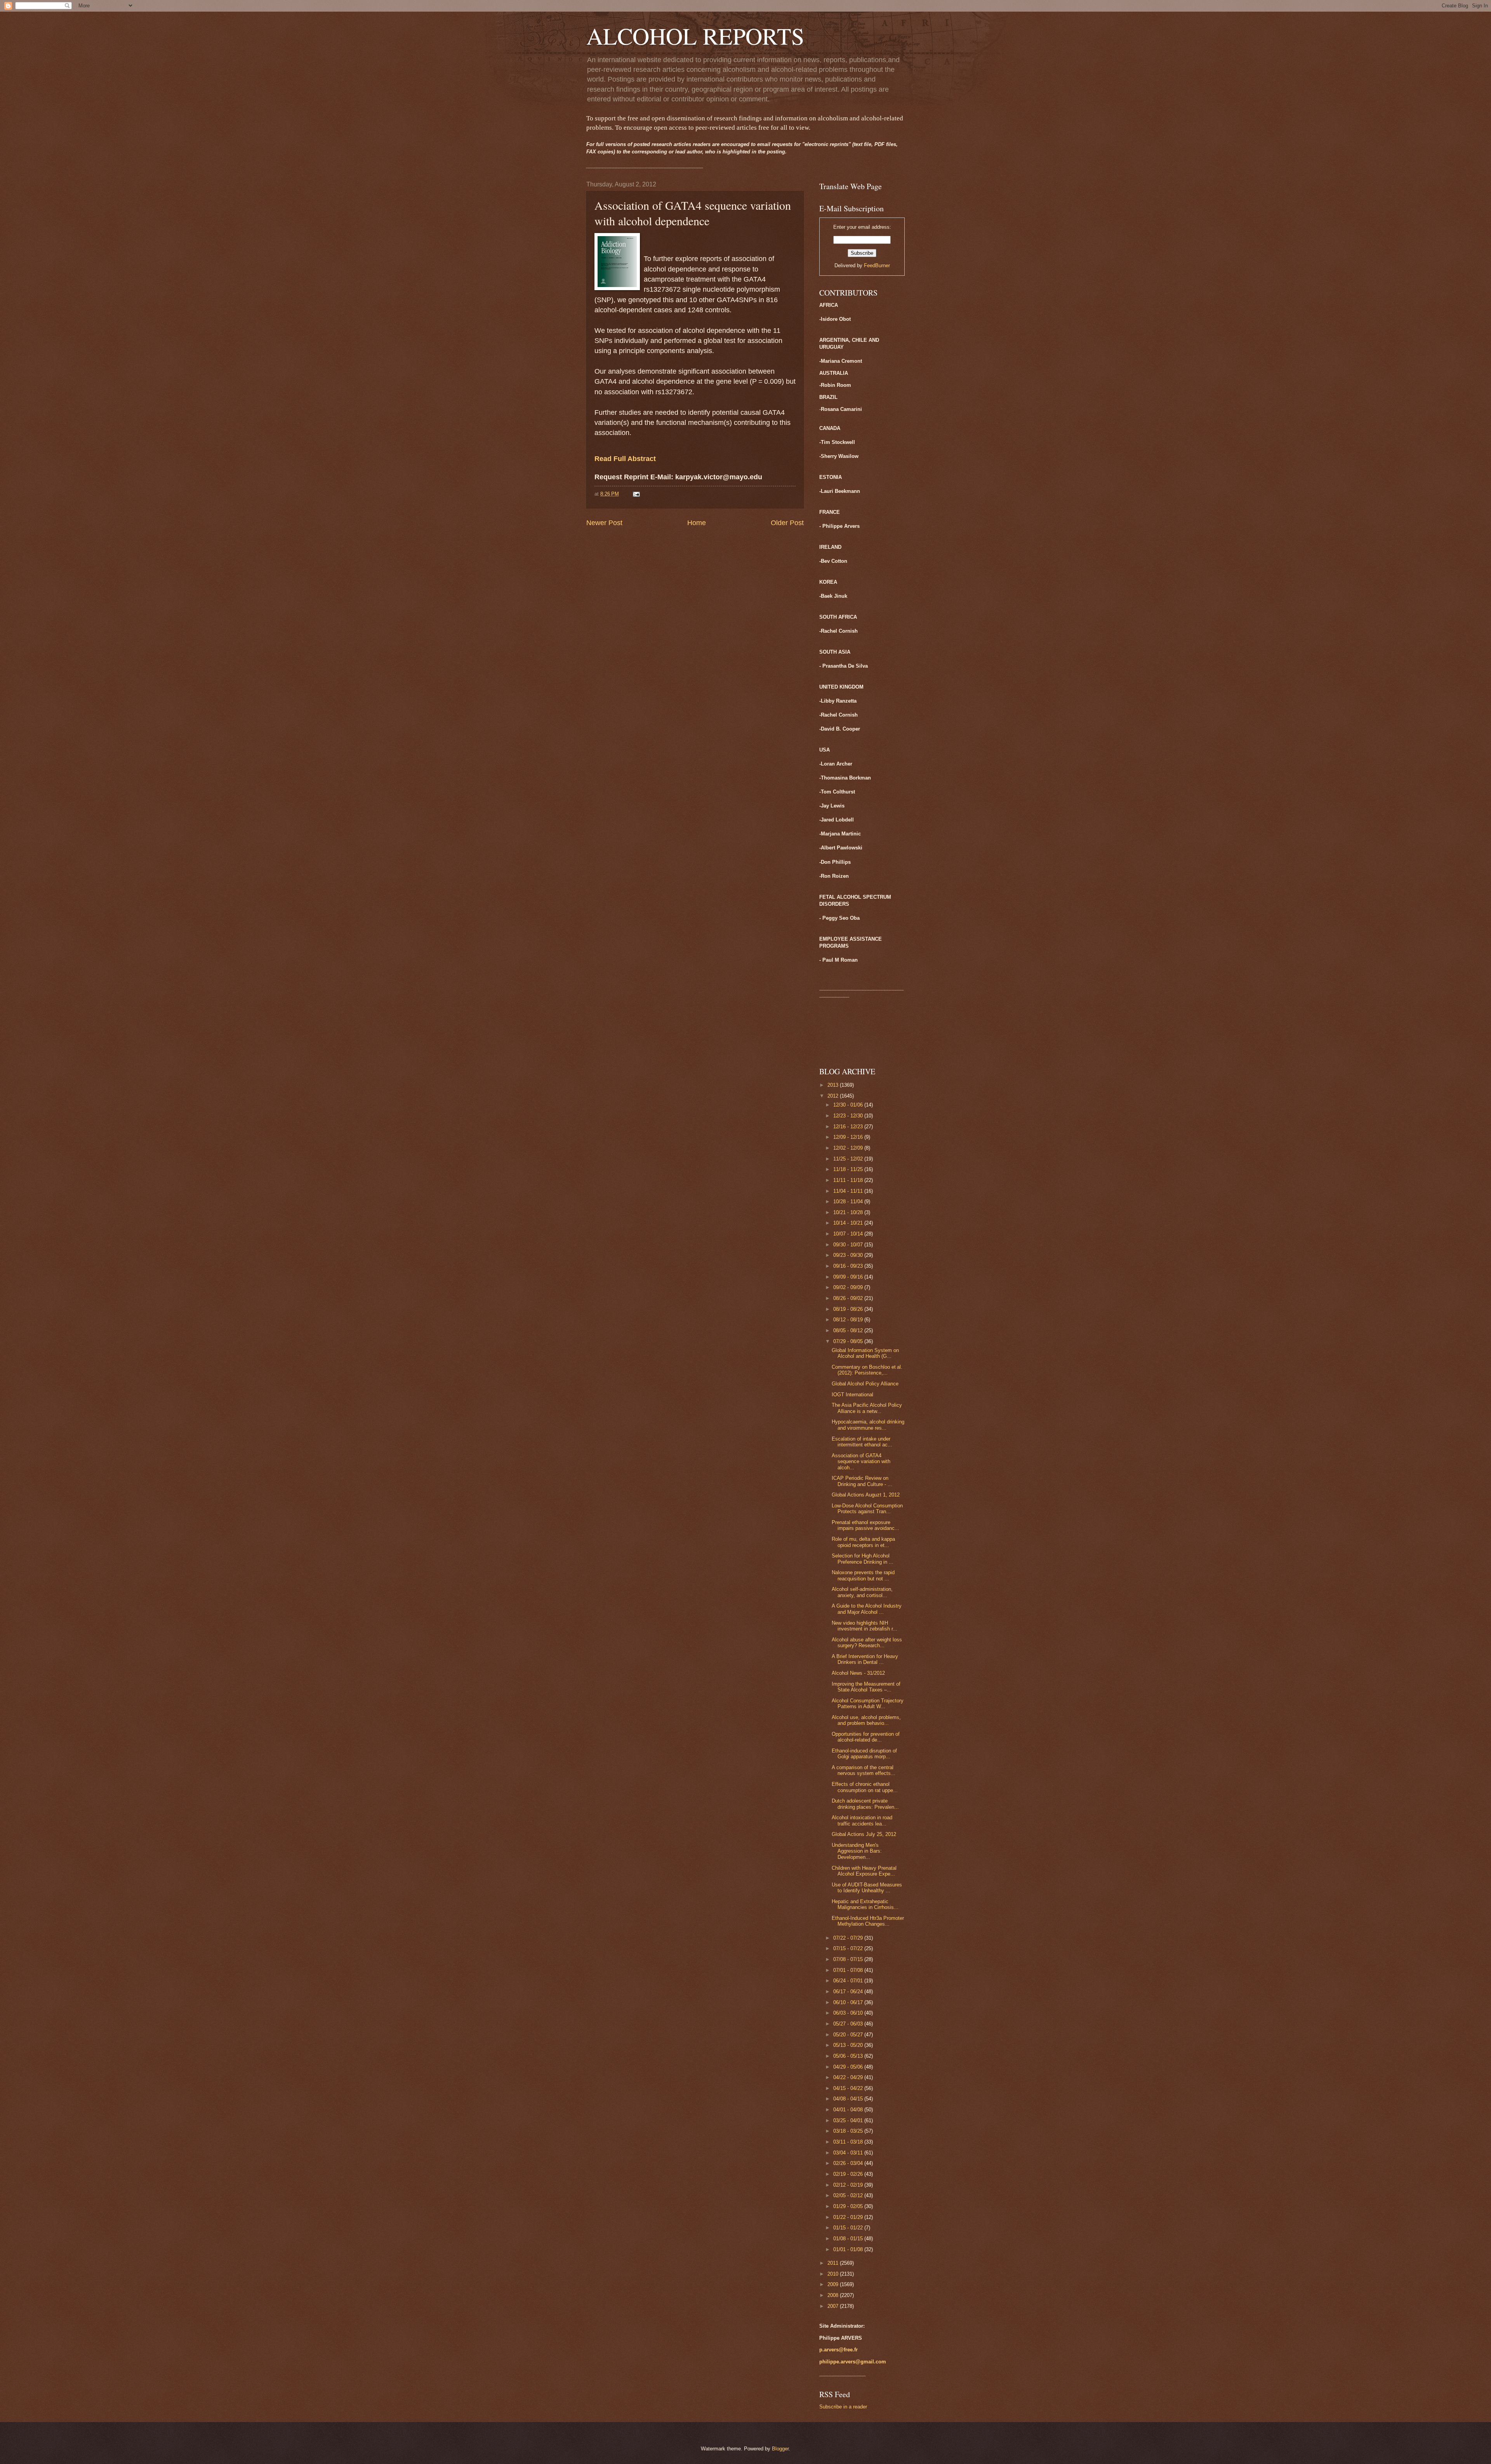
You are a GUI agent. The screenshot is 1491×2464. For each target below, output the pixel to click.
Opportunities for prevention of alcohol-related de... (866, 1737)
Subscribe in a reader (843, 2407)
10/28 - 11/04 (849, 1202)
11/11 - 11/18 (849, 1180)
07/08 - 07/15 (849, 1959)
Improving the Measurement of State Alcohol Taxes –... (866, 1687)
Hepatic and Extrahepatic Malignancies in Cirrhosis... (865, 1904)
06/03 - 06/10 (849, 2013)
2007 (834, 2306)
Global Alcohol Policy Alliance (865, 1384)
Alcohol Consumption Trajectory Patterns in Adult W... (868, 1704)
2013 (834, 1085)
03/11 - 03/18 (849, 2142)
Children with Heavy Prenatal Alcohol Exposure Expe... (864, 1871)
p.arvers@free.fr (838, 2350)
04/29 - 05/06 (849, 2067)
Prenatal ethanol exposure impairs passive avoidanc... (865, 1525)
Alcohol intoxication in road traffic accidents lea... (862, 1820)
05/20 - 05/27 (849, 2035)
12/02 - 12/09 (849, 1148)
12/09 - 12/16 (849, 1137)
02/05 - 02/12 (849, 2195)
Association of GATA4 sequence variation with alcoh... (861, 1462)
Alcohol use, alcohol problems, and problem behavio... (866, 1720)
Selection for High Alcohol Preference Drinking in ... (863, 1559)
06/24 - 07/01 (849, 1981)
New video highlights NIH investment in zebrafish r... (865, 1626)
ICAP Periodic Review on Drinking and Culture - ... (862, 1481)
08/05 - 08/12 (849, 1330)
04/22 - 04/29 (849, 2077)
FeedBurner (877, 265)
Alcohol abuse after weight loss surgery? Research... (867, 1643)
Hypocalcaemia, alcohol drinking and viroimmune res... (868, 1425)
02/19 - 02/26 (849, 2174)
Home (697, 523)
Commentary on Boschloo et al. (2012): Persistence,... (867, 1370)
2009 (834, 2284)
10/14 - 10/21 (849, 1223)
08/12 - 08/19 (849, 1320)
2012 (834, 1096)
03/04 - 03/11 (849, 2153)
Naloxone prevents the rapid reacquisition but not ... (863, 1575)
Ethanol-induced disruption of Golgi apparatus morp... (864, 1754)
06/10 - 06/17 (849, 2002)
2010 (834, 2274)
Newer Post (604, 523)
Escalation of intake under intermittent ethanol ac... (862, 1442)
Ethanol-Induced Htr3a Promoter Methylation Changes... (868, 1921)
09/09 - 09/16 (849, 1277)
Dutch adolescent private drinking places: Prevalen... (865, 1804)
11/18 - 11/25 (849, 1169)
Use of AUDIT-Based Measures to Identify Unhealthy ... (867, 1888)
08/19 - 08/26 (849, 1309)
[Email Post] (636, 494)
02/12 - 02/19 (849, 2185)
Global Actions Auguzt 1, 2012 (866, 1495)
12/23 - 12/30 (849, 1116)
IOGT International (852, 1395)
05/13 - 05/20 (849, 2045)
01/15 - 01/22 (849, 2228)
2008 (834, 2295)
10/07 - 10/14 (849, 1234)
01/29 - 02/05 (849, 2206)
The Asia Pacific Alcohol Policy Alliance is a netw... (867, 1408)
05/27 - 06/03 (849, 2024)
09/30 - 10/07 (849, 1245)
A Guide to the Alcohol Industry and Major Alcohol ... (867, 1609)
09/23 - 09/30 (849, 1255)
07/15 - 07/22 (849, 1948)
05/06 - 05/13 (849, 2056)
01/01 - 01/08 (849, 2249)
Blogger (780, 2449)
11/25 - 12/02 (849, 1159)
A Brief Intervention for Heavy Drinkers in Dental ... (865, 1659)
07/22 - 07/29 (849, 1938)
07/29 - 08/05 (849, 1341)
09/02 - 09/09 (849, 1287)
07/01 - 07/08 (849, 1970)
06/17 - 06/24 (849, 1992)
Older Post (787, 523)
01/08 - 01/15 (849, 2239)
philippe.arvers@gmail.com (853, 2362)
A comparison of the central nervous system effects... (864, 1770)
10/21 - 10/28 (849, 1212)
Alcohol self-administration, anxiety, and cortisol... (862, 1592)
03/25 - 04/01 (849, 2120)
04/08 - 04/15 (849, 2099)
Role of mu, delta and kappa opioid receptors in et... (863, 1542)
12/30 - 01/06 (849, 1105)
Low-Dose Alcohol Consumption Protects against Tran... (867, 1509)
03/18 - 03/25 (849, 2131)
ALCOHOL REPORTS (695, 36)
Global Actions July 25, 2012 (864, 1834)
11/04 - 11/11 (849, 1191)
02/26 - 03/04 (849, 2163)
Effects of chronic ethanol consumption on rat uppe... (865, 1787)
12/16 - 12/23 (849, 1127)
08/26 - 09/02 (849, 1298)
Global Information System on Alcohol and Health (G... (865, 1353)
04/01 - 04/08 (849, 2110)
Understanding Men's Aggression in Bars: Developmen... (857, 1851)
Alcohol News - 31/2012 (858, 1673)
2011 (834, 2263)
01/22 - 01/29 (849, 2217)
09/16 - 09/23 (849, 1266)
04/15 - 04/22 (849, 2088)
